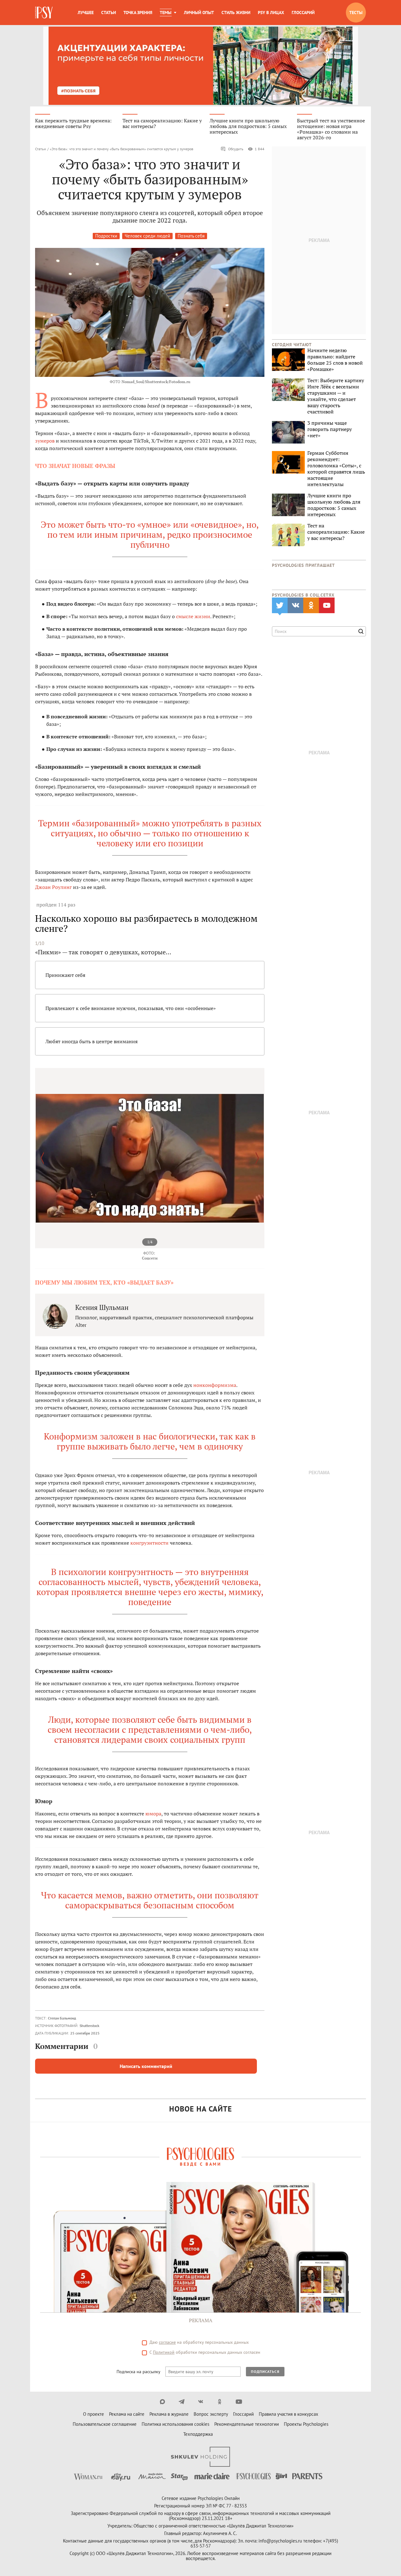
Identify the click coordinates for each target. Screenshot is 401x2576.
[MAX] (162, 2402)
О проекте (94, 2414)
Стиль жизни (236, 13)
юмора (153, 1814)
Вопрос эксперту (211, 2414)
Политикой (164, 2352)
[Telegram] (182, 2402)
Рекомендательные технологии (247, 2424)
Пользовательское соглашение (105, 2424)
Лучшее (86, 13)
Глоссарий (303, 13)
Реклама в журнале (169, 2414)
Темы (166, 13)
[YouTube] (239, 2402)
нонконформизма (215, 1385)
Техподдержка (198, 2434)
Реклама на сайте (127, 2414)
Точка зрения (138, 13)
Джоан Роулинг (53, 887)
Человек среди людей (147, 236)
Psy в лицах (271, 13)
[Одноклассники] (220, 2402)
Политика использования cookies (175, 2424)
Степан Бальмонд (62, 2018)
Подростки (106, 236)
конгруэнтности (149, 1543)
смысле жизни (193, 616)
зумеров (45, 441)
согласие (167, 2342)
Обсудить (236, 149)
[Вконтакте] (201, 2402)
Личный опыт (199, 13)
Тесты (356, 13)
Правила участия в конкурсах (289, 2414)
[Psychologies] (44, 13)
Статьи (109, 13)
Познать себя (191, 236)
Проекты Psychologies (306, 2424)
